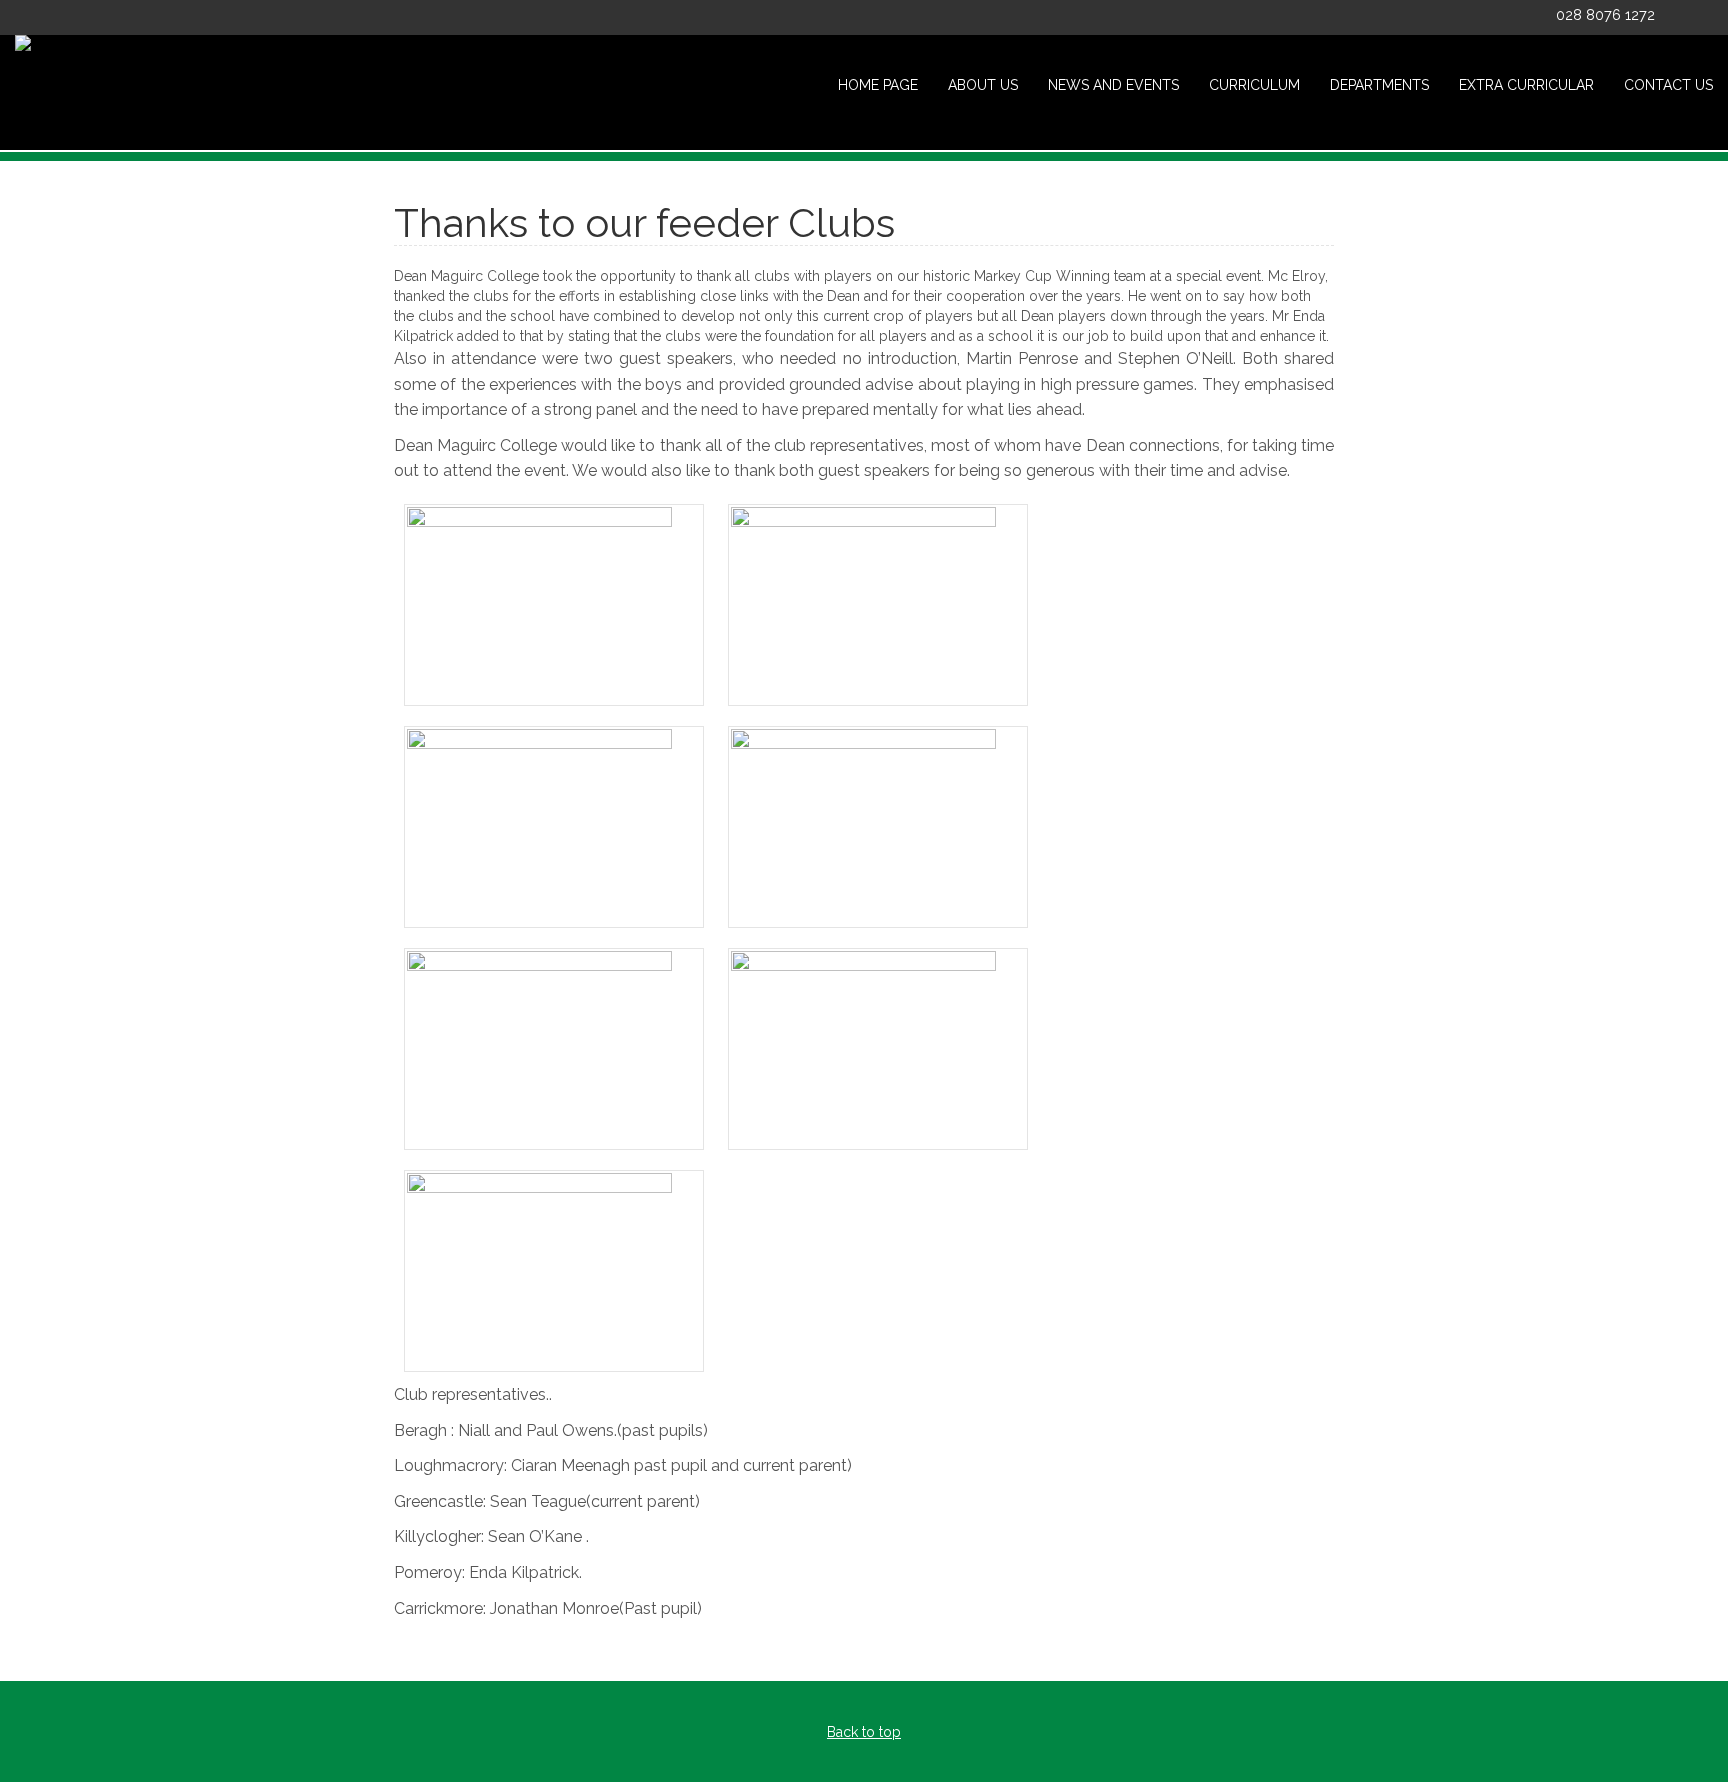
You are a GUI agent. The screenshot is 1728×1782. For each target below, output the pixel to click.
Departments (1379, 85)
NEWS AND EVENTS (1113, 85)
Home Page (878, 85)
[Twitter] (1679, 17)
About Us (983, 85)
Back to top (864, 1732)
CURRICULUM (1254, 85)
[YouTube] (1706, 17)
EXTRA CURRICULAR (1526, 85)
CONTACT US (1668, 85)
